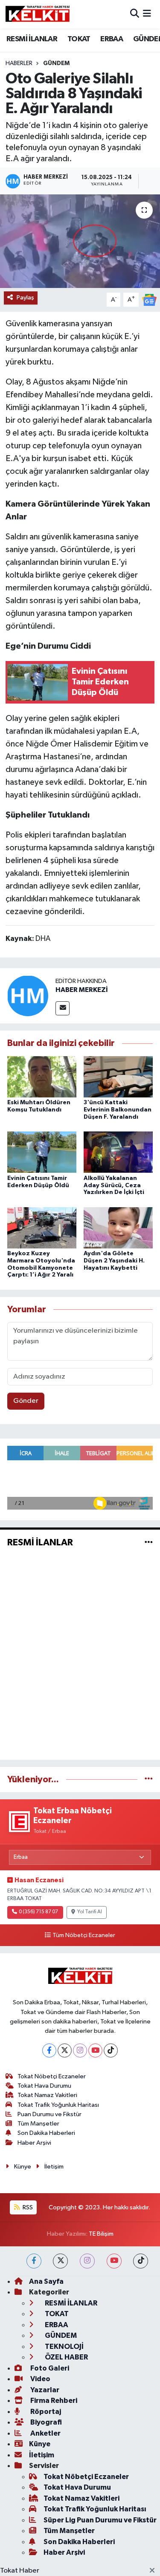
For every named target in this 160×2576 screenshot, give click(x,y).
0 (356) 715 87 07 (38, 1912)
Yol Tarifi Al (90, 1912)
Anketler (45, 2433)
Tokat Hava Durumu (44, 2086)
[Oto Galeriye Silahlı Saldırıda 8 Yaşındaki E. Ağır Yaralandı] (80, 241)
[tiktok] (141, 2261)
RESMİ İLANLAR (32, 39)
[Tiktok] (111, 2050)
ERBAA (112, 39)
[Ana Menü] (147, 14)
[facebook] (34, 2261)
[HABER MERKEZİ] (28, 996)
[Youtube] (95, 2050)
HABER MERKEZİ (82, 990)
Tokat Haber (20, 2571)
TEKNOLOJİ (64, 2347)
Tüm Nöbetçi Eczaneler (84, 1935)
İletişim (54, 2167)
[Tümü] (149, 1780)
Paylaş (25, 298)
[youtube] (114, 2261)
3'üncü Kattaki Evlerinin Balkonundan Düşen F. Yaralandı (118, 1110)
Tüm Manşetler (38, 2124)
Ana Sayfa (46, 2281)
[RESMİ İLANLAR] (149, 1543)
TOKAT (79, 39)
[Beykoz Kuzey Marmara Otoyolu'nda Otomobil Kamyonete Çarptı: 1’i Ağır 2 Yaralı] (42, 1227)
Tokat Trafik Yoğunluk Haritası (58, 2105)
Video (40, 2379)
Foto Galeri (49, 2368)
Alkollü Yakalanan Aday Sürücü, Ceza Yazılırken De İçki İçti (114, 1185)
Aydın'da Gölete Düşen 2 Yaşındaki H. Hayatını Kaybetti (114, 1261)
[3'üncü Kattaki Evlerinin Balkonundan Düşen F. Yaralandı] (118, 1077)
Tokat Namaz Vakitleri (47, 2095)
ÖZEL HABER (66, 2357)
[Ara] (135, 14)
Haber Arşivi (34, 2143)
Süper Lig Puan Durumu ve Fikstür (100, 2520)
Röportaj (45, 2412)
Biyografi (45, 2422)
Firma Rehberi (53, 2401)
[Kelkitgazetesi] (38, 14)
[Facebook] (49, 2050)
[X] (65, 2050)
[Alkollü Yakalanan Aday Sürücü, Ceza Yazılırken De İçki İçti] (118, 1152)
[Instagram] (80, 2050)
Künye (23, 2167)
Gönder (26, 1401)
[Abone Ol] (149, 300)
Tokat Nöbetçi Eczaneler (52, 2076)
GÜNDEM (56, 63)
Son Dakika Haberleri (46, 2133)
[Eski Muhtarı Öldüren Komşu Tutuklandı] (42, 1077)
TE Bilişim (101, 2234)
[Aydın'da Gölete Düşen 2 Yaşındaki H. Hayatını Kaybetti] (118, 1227)
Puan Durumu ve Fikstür (49, 2114)
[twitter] (60, 2261)
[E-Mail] (63, 1008)
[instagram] (87, 2261)
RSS (27, 2207)
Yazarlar (44, 2390)
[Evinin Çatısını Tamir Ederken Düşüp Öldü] (42, 1152)
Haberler (19, 63)
